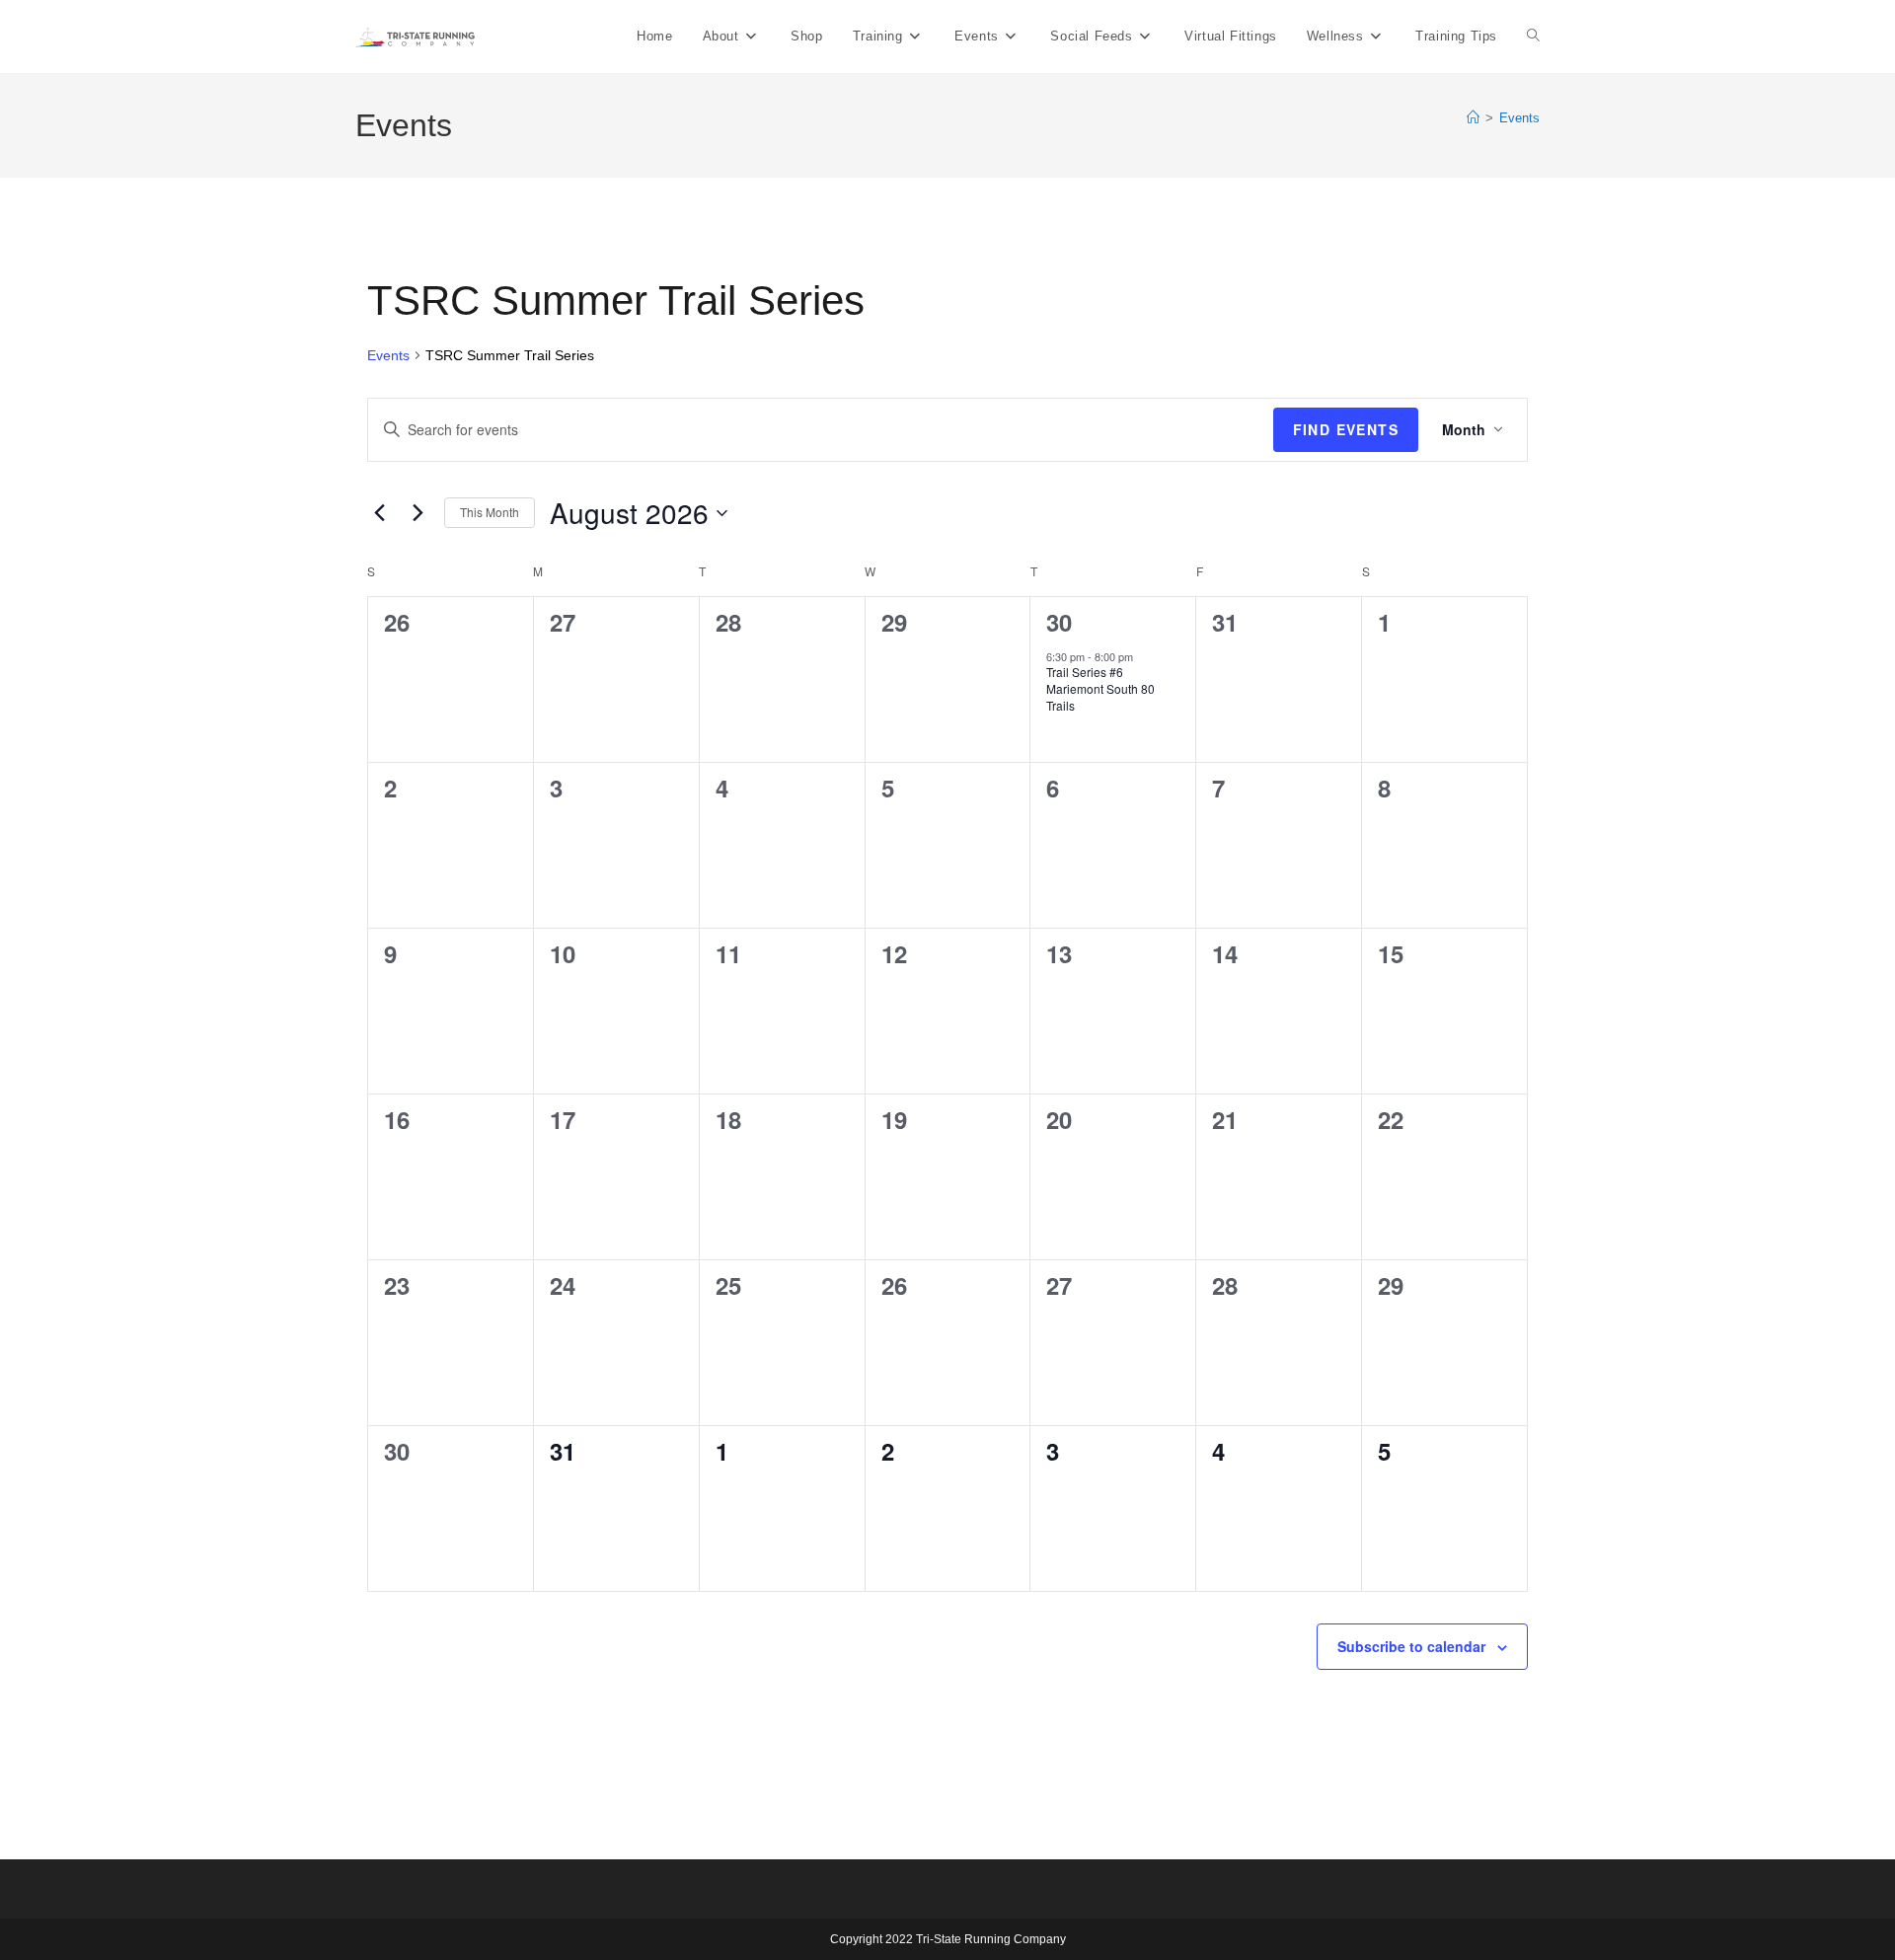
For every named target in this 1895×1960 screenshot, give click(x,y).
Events (1519, 118)
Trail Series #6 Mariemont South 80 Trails (1100, 688)
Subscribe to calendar (1411, 1646)
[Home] (1473, 118)
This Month (490, 512)
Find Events (1346, 429)
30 (1059, 622)
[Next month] (417, 513)
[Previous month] (379, 513)
